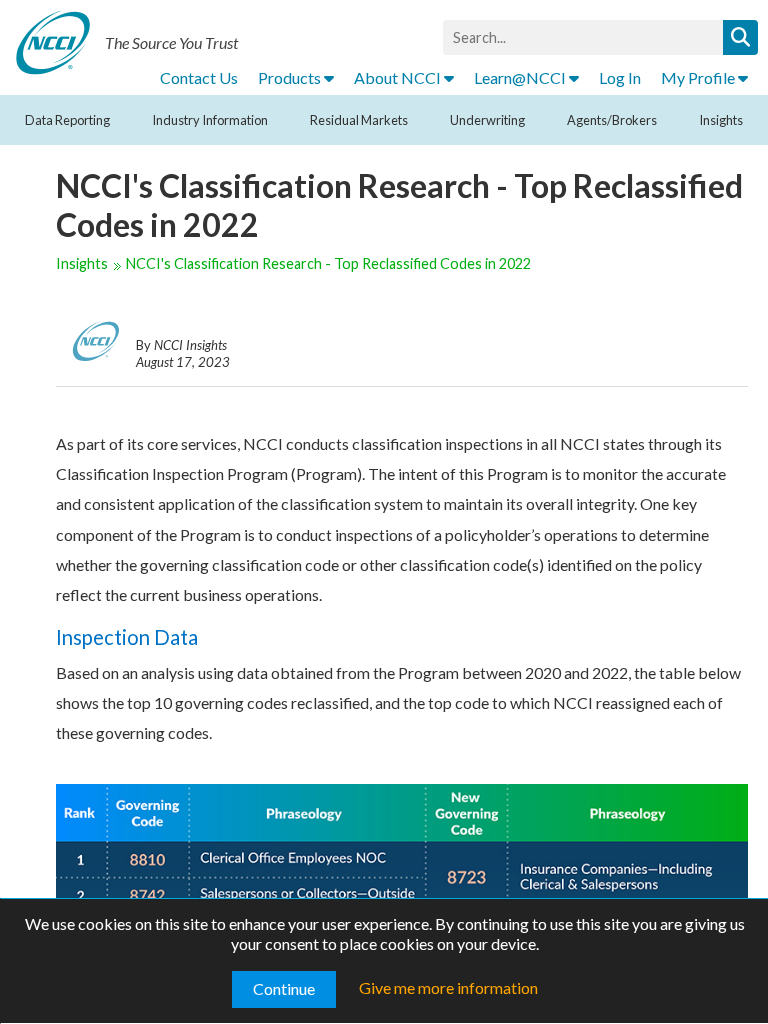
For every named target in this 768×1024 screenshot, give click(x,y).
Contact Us (199, 77)
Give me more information (448, 987)
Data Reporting (67, 120)
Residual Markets (359, 120)
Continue (284, 988)
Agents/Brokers (612, 120)
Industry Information (210, 120)
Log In (620, 77)
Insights (721, 120)
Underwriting (487, 120)
